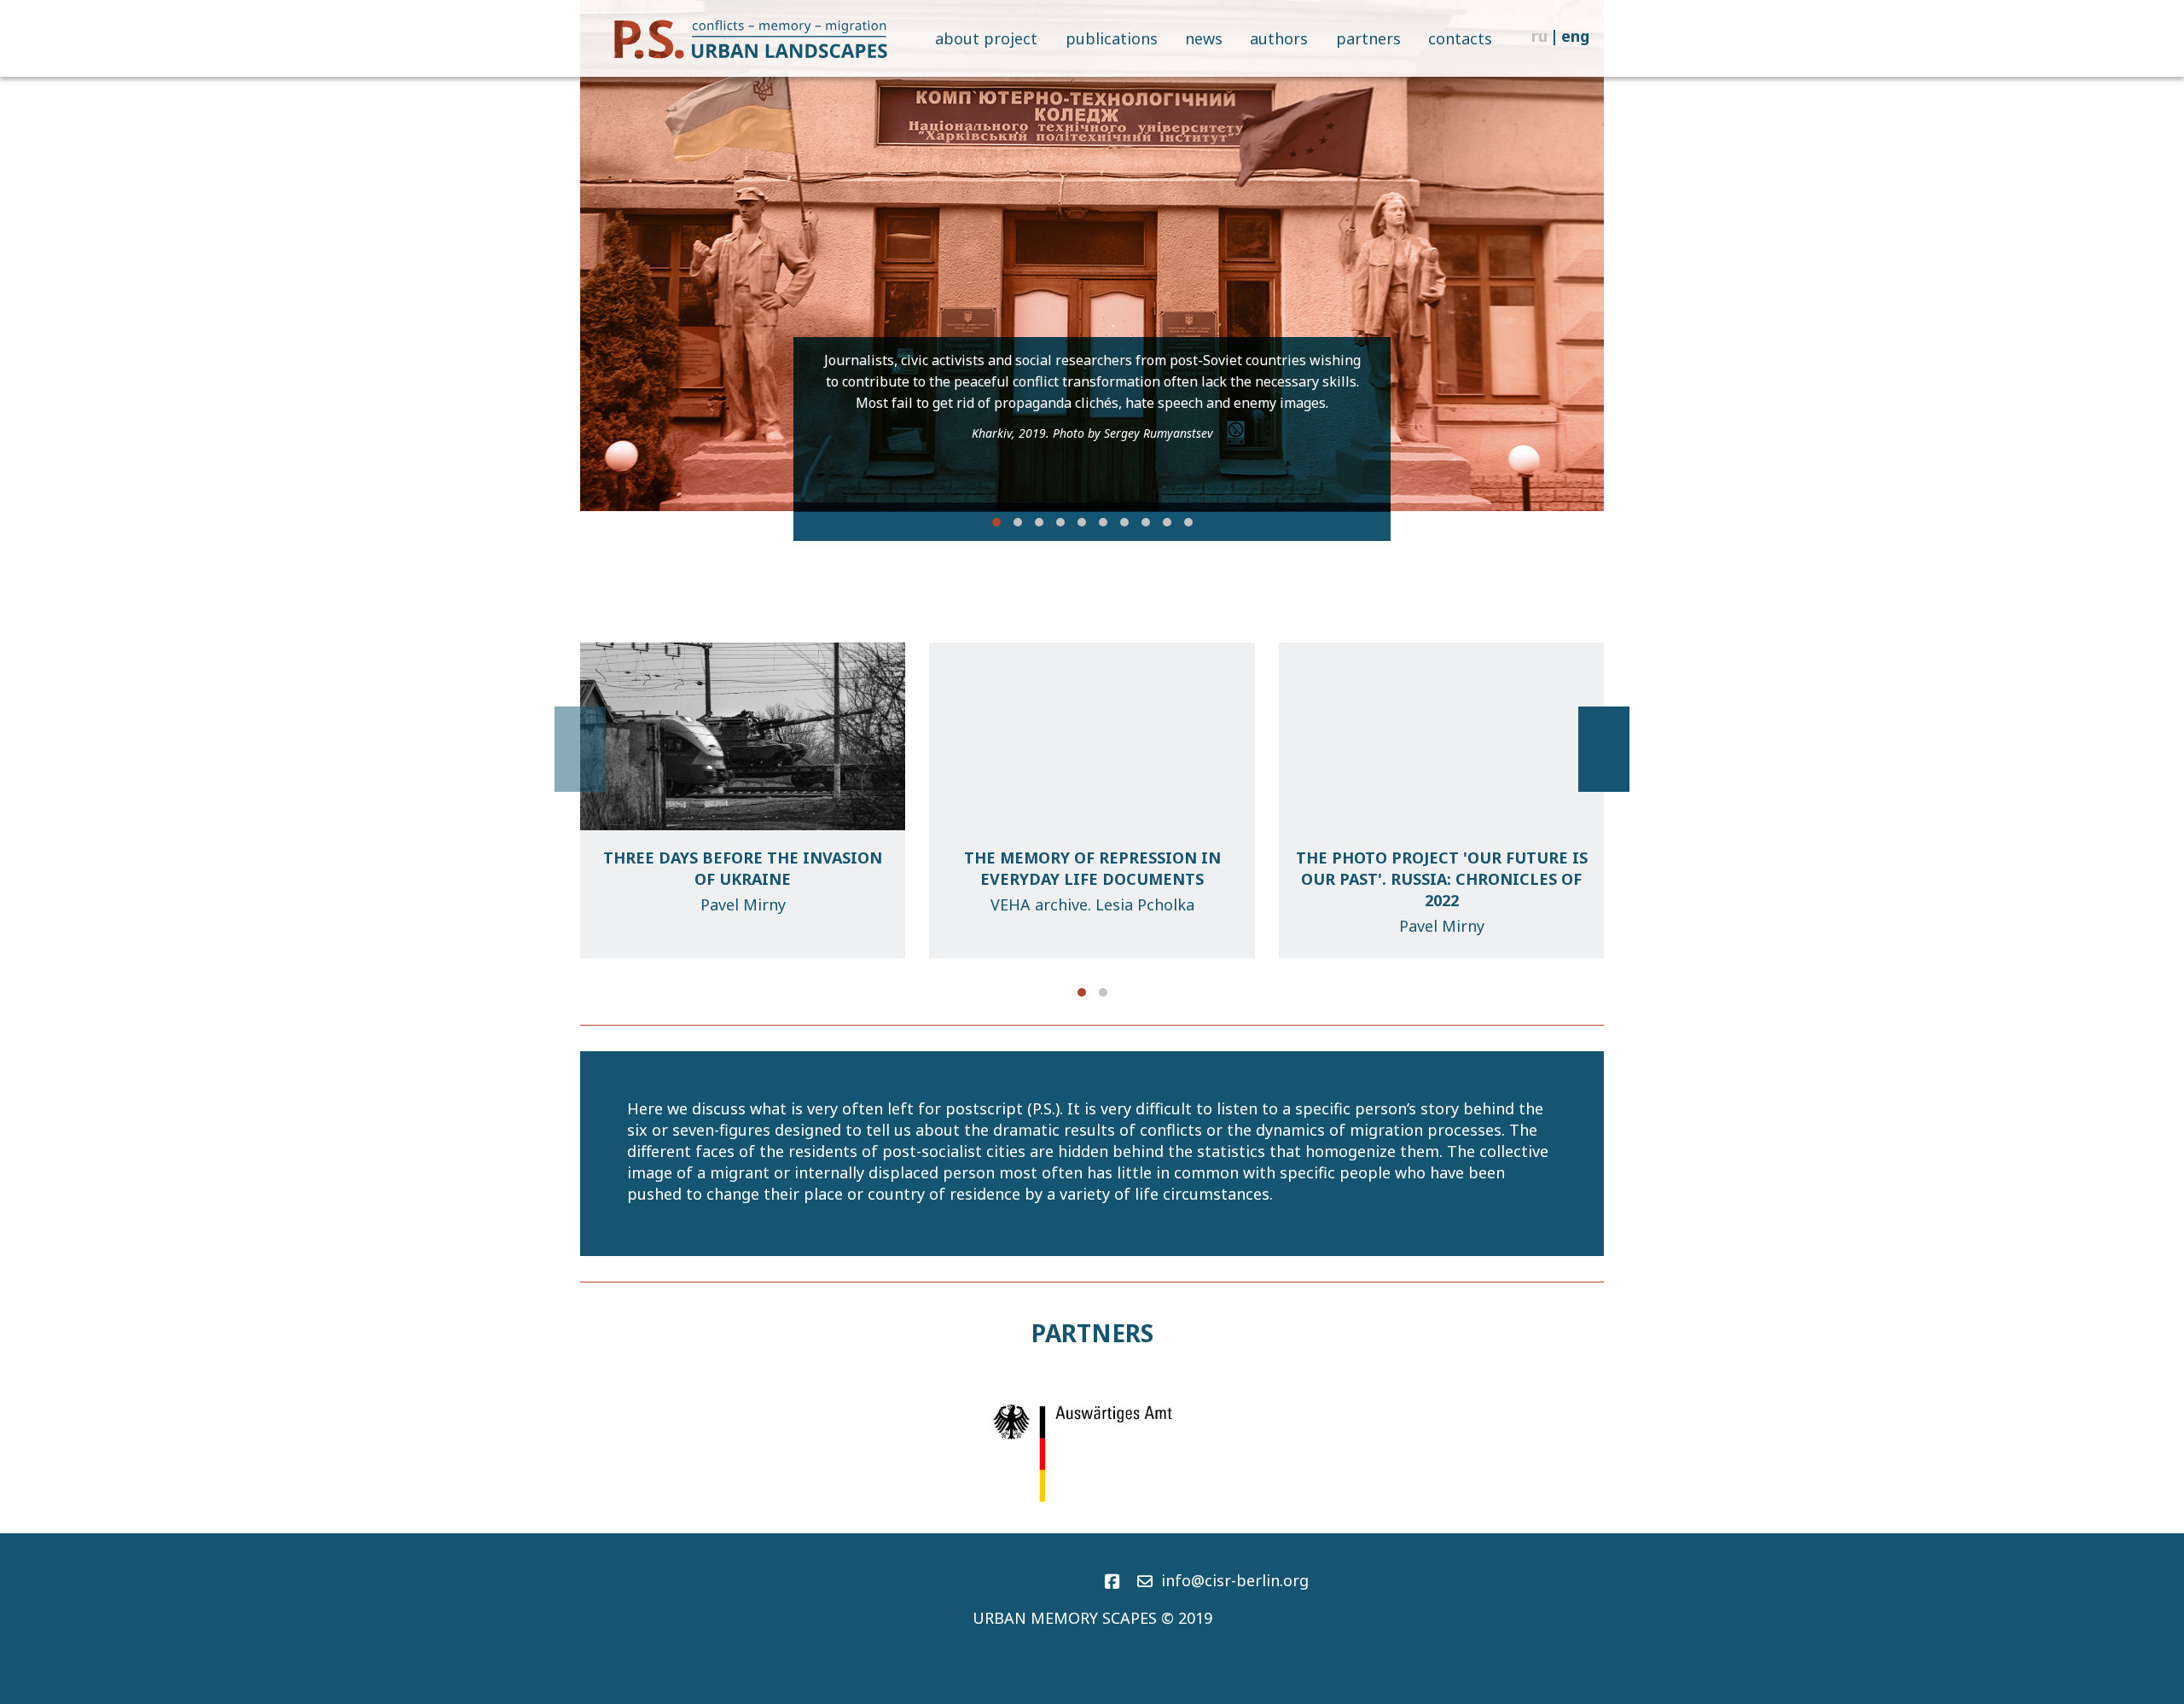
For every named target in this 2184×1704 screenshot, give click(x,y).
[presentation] (606, 256)
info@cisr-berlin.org (1235, 1580)
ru (1539, 36)
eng (1575, 36)
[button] (996, 522)
